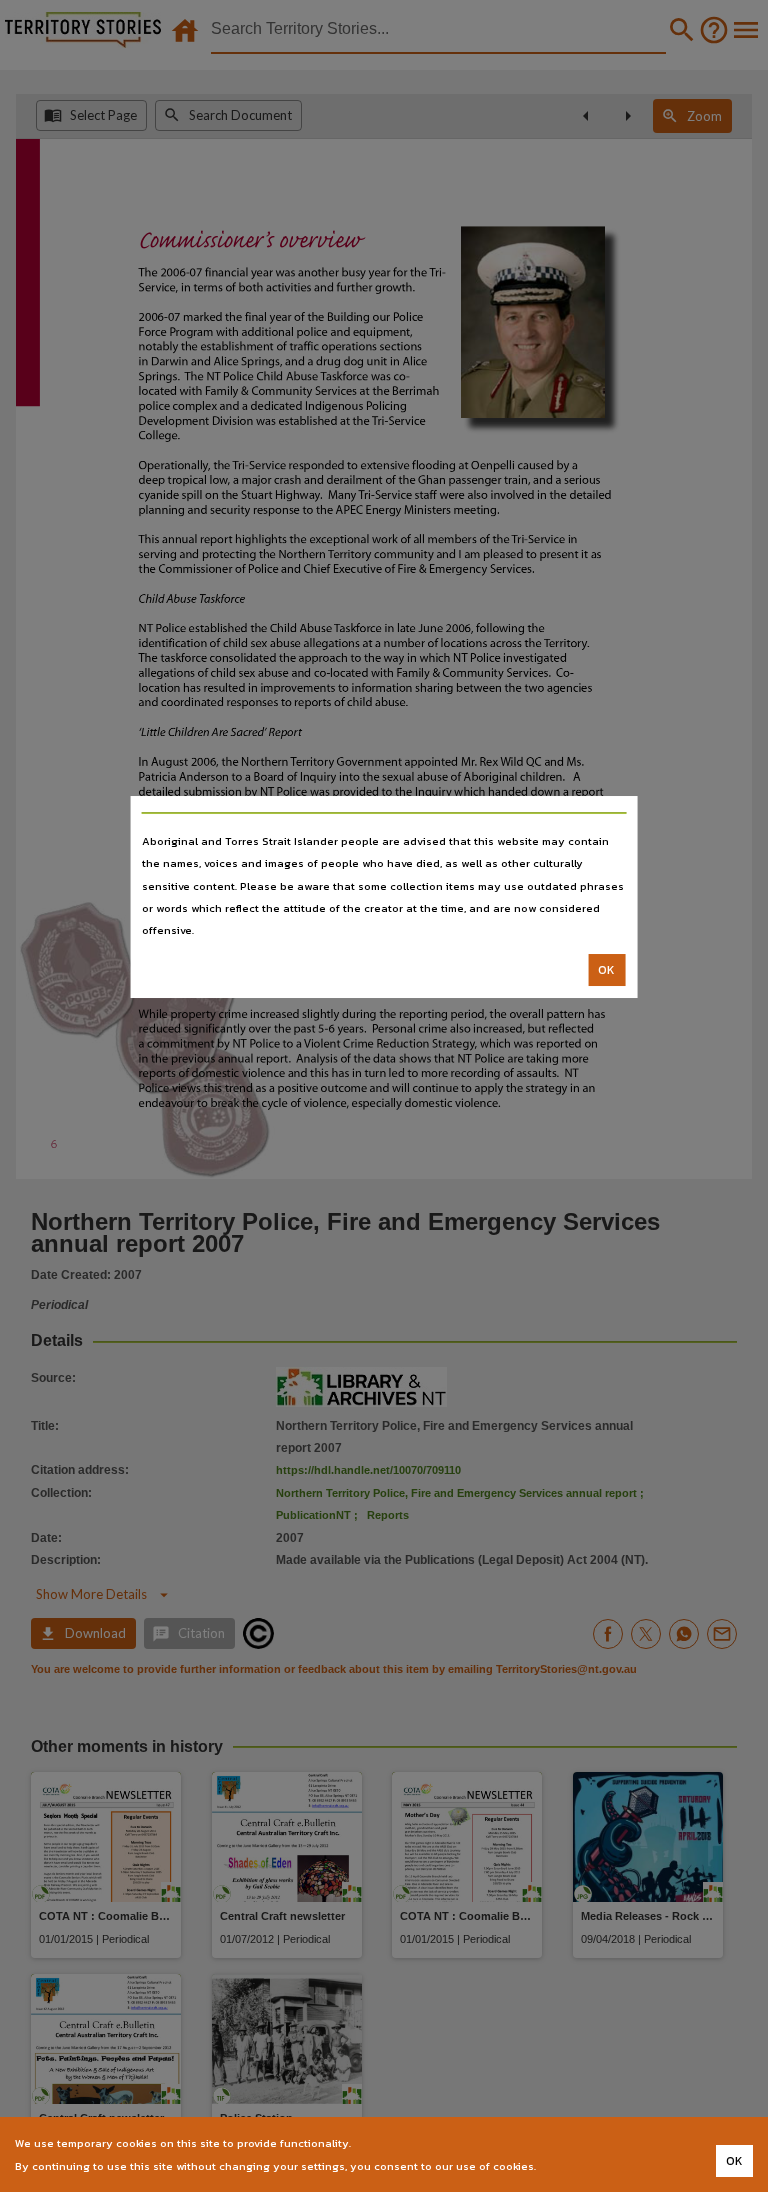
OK (606, 970)
